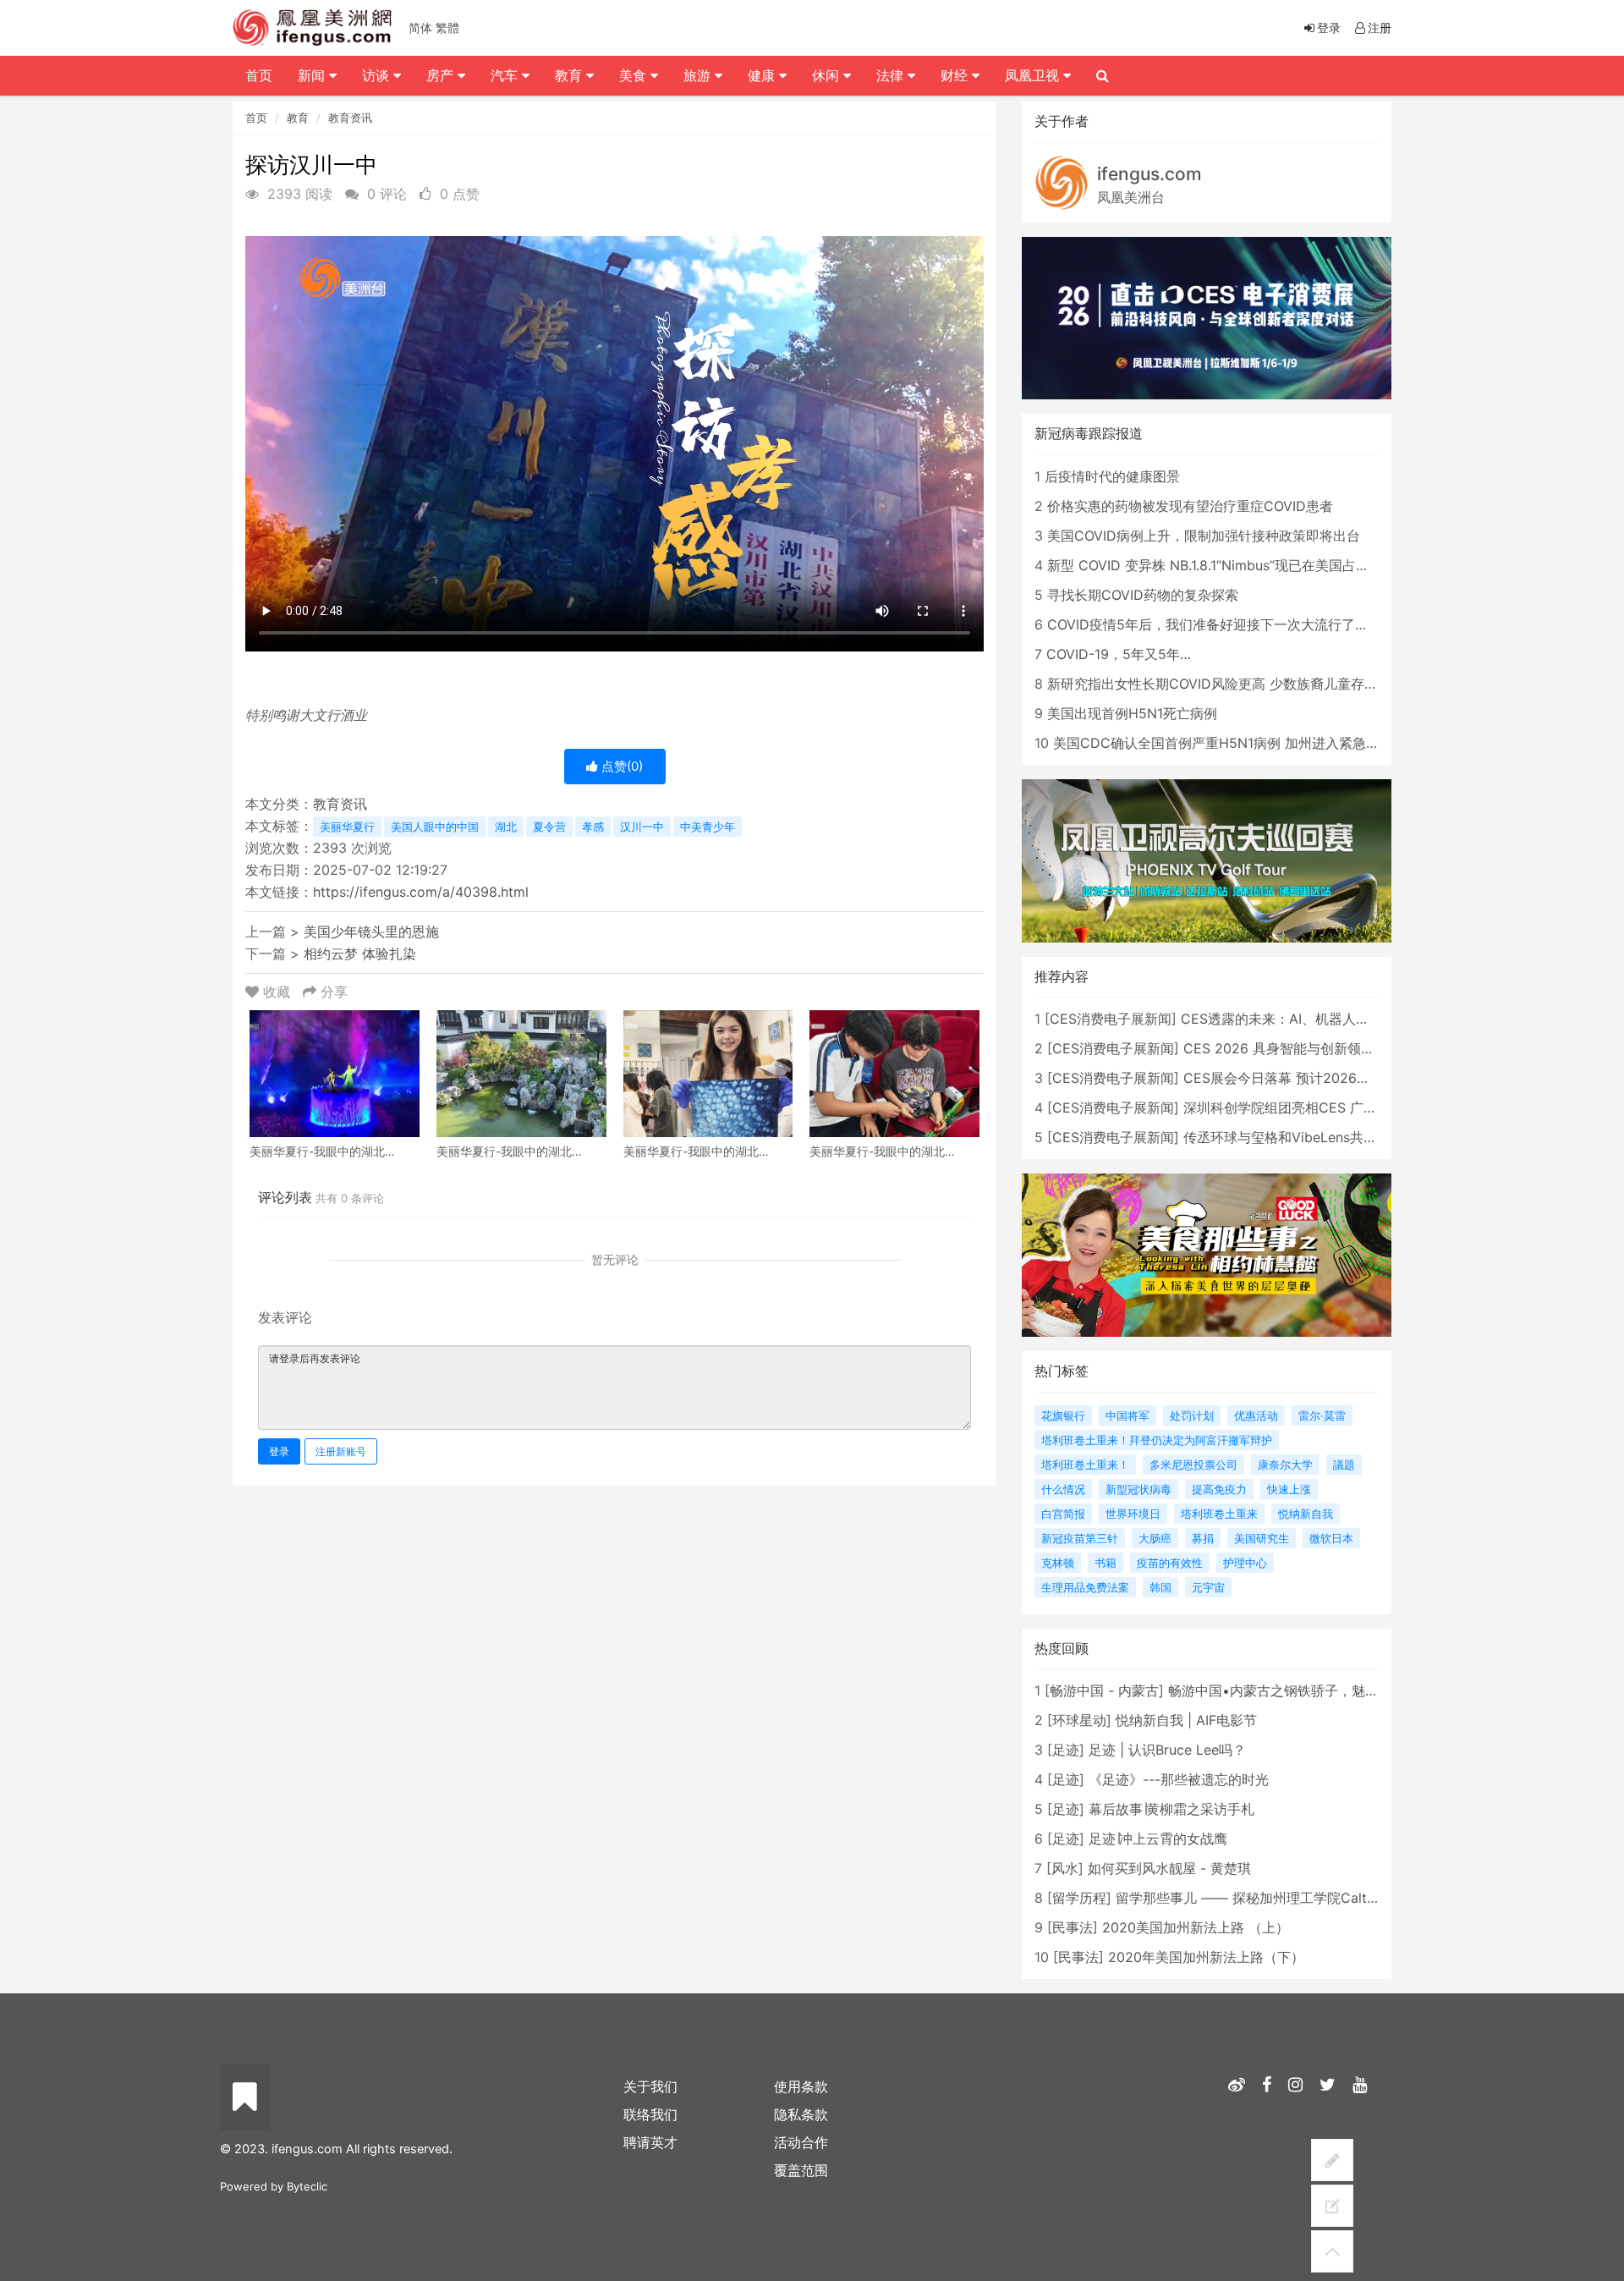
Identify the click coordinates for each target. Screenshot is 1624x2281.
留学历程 (1079, 1898)
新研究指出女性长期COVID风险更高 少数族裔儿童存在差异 (1226, 684)
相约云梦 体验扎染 (360, 954)
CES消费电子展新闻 (1111, 1019)
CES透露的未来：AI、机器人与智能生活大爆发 (1322, 1019)
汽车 (506, 75)
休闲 (828, 75)
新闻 (313, 75)
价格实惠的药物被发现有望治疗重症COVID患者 (1190, 506)
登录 (279, 1451)
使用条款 (801, 2086)
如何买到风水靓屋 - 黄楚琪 (1169, 1868)
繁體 (447, 27)
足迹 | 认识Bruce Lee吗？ (1167, 1750)
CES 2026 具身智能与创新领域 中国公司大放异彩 (1335, 1048)
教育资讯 (350, 118)
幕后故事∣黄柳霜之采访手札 (1171, 1809)
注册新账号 (341, 1451)
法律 (892, 75)
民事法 (1073, 1927)
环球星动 (1079, 1720)
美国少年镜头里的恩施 (371, 932)
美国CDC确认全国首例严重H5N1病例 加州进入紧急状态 (1223, 743)
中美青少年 (708, 827)
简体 (420, 27)
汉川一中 (642, 827)
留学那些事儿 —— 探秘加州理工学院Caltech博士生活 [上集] (1300, 1898)
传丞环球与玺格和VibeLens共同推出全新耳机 (1321, 1137)
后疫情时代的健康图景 (1112, 476)
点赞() (620, 766)
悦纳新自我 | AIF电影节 (1186, 1720)
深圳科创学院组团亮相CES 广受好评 (1294, 1108)
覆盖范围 (801, 2170)
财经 (956, 75)
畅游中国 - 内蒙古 (1104, 1690)
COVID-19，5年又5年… (1119, 654)
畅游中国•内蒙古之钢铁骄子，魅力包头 (1287, 1690)
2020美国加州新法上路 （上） (1196, 1927)
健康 (763, 75)
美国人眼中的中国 (435, 827)
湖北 (506, 827)
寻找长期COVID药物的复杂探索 (1143, 595)
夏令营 (549, 827)
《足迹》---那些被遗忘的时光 (1179, 1779)
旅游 (699, 75)
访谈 (378, 75)
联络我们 (650, 2114)
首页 (256, 118)
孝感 (593, 827)
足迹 (1066, 1750)
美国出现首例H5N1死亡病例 (1132, 713)
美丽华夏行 (347, 827)
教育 (298, 118)
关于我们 (650, 2086)
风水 (1065, 1868)
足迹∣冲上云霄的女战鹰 (1158, 1839)
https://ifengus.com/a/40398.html (421, 892)
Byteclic (307, 2186)
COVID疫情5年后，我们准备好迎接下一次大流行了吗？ (1215, 624)
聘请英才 (650, 2142)
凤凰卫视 (1034, 75)
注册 (1380, 27)
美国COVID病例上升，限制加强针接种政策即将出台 (1204, 536)
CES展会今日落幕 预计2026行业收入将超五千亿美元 (1344, 1078)
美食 (635, 75)
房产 (442, 75)
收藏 (277, 992)
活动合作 (801, 2142)
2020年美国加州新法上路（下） (1206, 1957)
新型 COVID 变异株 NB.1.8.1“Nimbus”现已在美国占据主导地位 (1235, 565)
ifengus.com (1149, 174)
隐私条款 (801, 2114)
